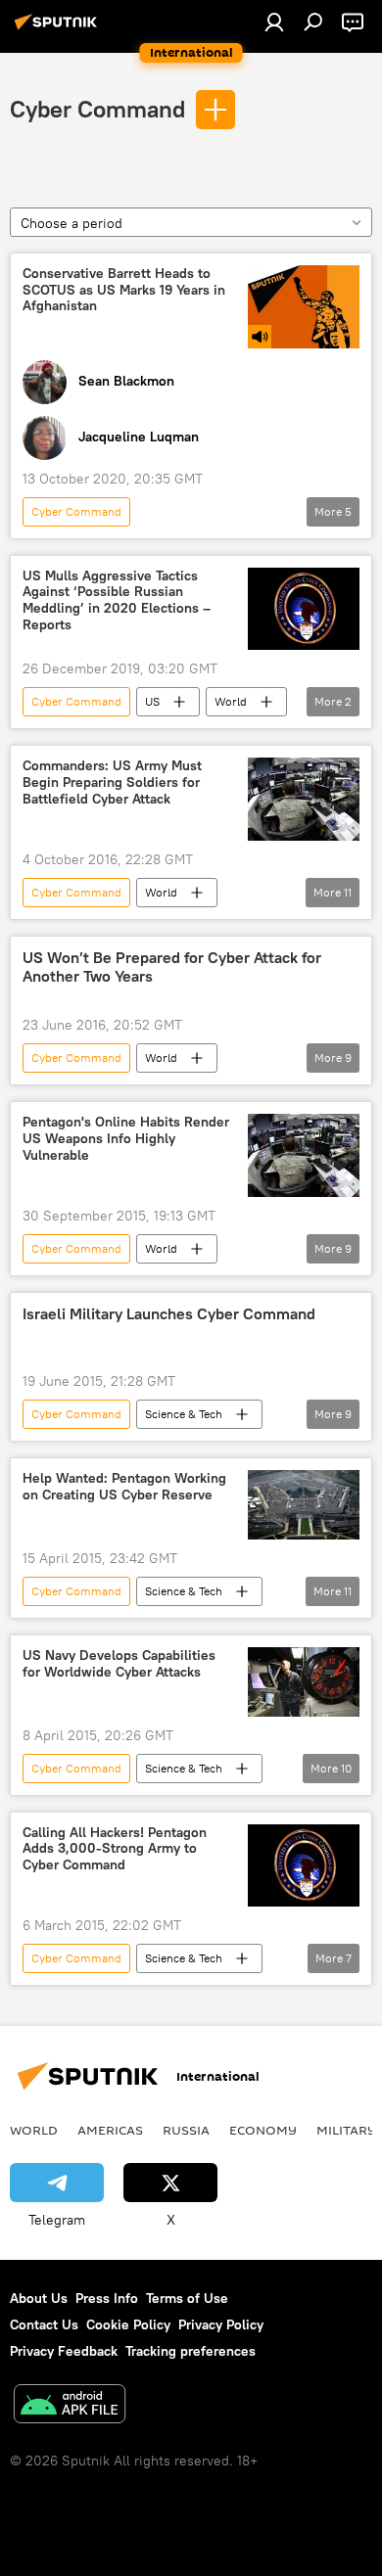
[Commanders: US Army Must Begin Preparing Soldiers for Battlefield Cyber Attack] (304, 799)
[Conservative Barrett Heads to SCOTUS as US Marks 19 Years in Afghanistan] (304, 307)
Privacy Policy (221, 2324)
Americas (110, 2130)
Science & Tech (184, 1414)
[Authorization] (274, 22)
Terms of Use (187, 2298)
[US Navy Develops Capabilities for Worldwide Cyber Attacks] (304, 1682)
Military (346, 2130)
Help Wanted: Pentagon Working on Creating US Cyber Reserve (124, 1487)
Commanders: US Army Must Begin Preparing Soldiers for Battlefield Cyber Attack (112, 782)
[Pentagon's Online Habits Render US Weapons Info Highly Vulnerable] (304, 1155)
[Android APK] (70, 2406)
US (152, 701)
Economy (263, 2130)
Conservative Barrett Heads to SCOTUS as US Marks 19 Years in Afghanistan (124, 290)
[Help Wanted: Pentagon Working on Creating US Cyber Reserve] (304, 1505)
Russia (186, 2130)
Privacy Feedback (64, 2351)
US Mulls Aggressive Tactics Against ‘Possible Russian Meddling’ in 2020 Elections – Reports (117, 600)
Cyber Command (97, 109)
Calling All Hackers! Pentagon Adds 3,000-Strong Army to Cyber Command (115, 1849)
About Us (39, 2298)
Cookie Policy (128, 2324)
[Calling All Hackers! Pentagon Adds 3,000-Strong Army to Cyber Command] (304, 1866)
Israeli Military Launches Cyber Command (169, 1314)
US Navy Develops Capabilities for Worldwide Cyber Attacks (119, 1664)
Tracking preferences (191, 2351)
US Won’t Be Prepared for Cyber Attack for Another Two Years (172, 967)
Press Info (107, 2298)
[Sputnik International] (59, 29)
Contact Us (44, 2324)
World (231, 701)
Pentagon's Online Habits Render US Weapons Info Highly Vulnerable (126, 1139)
